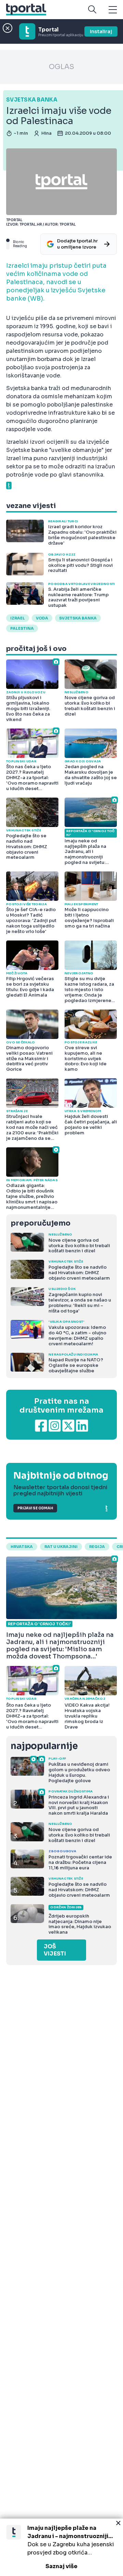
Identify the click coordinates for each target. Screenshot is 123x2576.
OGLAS (61, 67)
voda (42, 618)
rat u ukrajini (61, 1547)
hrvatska (22, 1547)
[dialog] (61, 2547)
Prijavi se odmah (35, 1508)
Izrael (18, 618)
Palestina (22, 628)
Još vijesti (55, 1950)
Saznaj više (61, 2566)
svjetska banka (78, 618)
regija (97, 1547)
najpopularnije (44, 1746)
